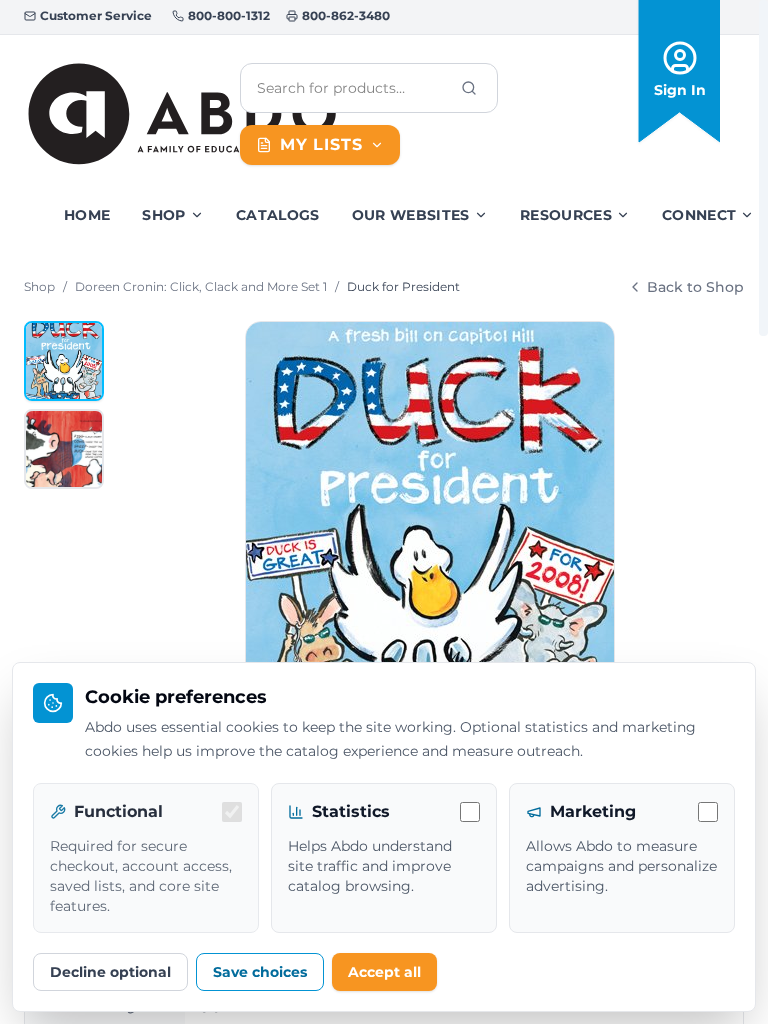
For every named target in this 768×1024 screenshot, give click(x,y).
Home (87, 215)
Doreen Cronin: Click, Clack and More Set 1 (201, 286)
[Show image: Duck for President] (64, 361)
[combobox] (353, 88)
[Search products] (469, 88)
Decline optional (110, 972)
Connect (699, 215)
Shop (163, 215)
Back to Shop (695, 287)
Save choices (260, 972)
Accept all (384, 972)
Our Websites (411, 215)
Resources (566, 215)
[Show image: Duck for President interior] (64, 449)
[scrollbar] (763, 168)
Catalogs (278, 215)
